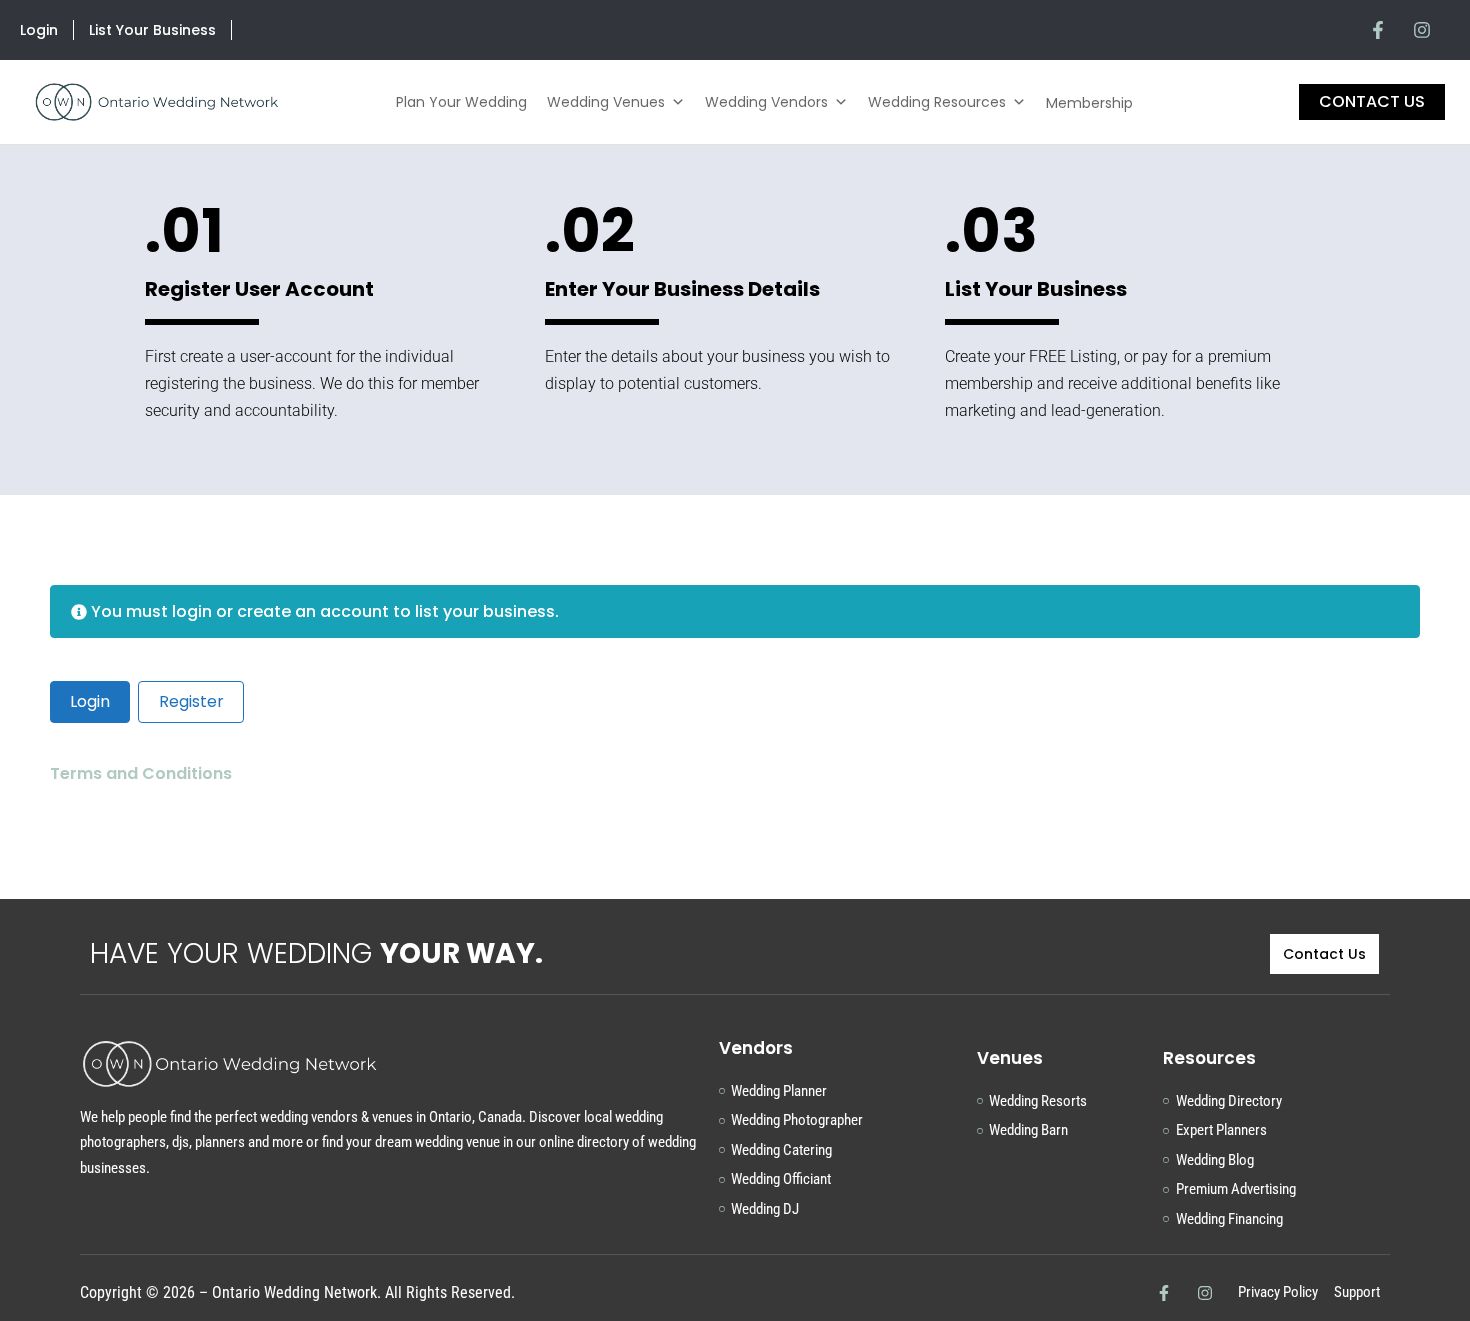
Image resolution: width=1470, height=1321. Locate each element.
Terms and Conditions (143, 773)
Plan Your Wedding (461, 102)
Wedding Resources (937, 102)
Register (191, 701)
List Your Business (152, 30)
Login (39, 30)
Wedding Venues (606, 102)
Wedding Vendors (766, 102)
